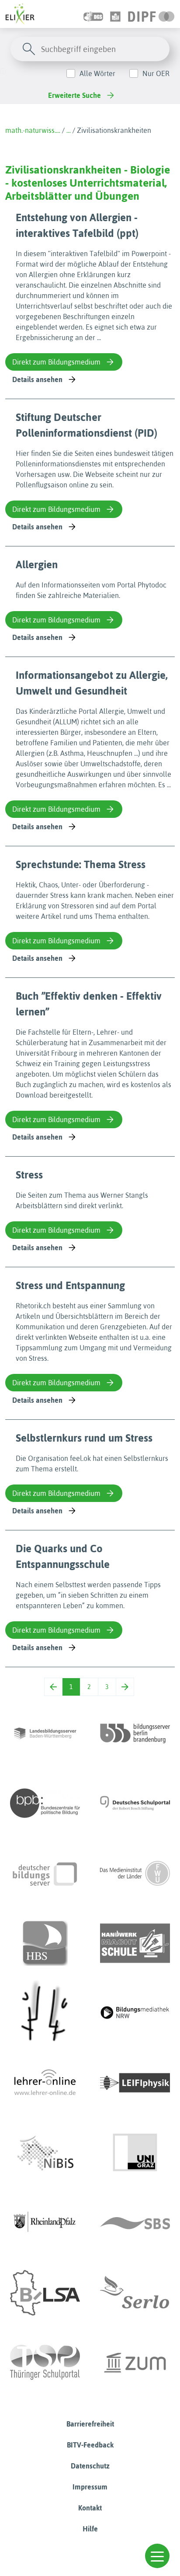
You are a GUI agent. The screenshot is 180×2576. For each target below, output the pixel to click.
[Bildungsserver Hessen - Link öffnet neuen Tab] (45, 2013)
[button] (157, 2556)
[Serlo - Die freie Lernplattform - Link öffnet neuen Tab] (135, 2293)
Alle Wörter (97, 73)
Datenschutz (90, 2466)
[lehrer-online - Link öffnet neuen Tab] (45, 2083)
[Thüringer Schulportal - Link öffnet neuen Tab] (45, 2363)
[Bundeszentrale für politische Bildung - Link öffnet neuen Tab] (45, 1803)
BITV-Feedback (90, 2445)
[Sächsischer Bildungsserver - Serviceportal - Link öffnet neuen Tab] (135, 2223)
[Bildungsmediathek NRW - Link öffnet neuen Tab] (135, 2013)
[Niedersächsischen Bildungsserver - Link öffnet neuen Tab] (45, 2153)
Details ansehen (37, 379)
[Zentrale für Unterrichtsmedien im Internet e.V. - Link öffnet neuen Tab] (135, 2363)
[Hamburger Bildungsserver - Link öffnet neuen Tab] (45, 1943)
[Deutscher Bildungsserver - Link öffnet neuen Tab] (45, 1873)
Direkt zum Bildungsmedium (56, 362)
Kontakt (90, 2508)
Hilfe (90, 2529)
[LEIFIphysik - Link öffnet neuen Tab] (135, 2083)
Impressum (90, 2487)
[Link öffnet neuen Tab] (151, 14)
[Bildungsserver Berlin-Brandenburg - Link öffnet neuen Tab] (135, 1733)
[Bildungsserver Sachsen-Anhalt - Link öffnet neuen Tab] (45, 2293)
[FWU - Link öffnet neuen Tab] (135, 1873)
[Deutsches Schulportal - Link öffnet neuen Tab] (135, 1803)
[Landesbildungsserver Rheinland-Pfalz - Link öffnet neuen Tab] (45, 2223)
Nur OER (156, 73)
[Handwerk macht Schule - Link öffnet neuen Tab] (135, 1943)
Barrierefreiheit (90, 2424)
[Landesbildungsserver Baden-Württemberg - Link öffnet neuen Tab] (45, 1733)
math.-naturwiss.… (33, 130)
